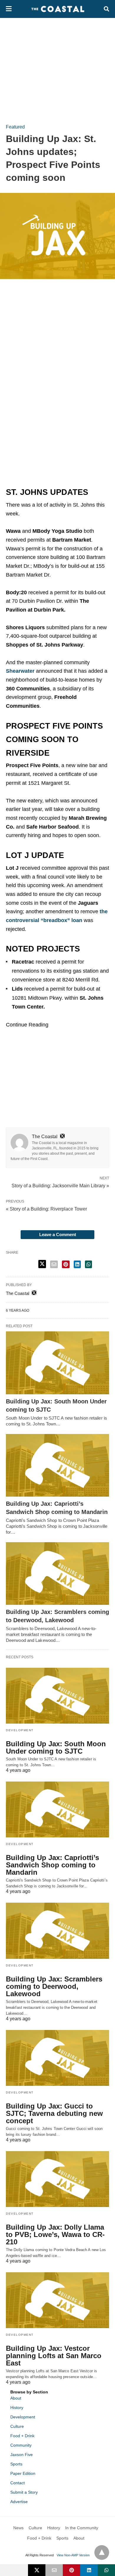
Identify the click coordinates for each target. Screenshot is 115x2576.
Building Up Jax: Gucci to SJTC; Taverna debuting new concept (54, 2113)
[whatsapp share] (88, 1264)
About (16, 2398)
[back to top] (102, 2552)
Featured (15, 127)
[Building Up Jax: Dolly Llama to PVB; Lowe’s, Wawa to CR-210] (57, 2179)
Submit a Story (24, 2492)
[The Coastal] (58, 9)
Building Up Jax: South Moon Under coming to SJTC (56, 1747)
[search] (106, 9)
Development (20, 1730)
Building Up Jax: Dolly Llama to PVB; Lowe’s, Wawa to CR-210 (55, 2234)
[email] (54, 2570)
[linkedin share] (77, 1264)
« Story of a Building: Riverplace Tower (46, 1209)
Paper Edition (23, 2473)
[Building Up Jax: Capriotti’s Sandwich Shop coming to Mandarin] (57, 1465)
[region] (57, 68)
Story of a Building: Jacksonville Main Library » (60, 1185)
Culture (17, 2426)
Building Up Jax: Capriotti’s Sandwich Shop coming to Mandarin (52, 1865)
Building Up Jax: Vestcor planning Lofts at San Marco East (54, 2356)
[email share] (54, 1264)
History (17, 2408)
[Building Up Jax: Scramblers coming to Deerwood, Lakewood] (57, 1574)
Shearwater (21, 671)
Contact (18, 2483)
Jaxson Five (22, 2455)
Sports (16, 2464)
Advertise (19, 2502)
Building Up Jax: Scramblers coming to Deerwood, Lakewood (54, 1986)
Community (21, 2445)
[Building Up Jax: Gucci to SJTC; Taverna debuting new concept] (57, 2058)
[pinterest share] (66, 1264)
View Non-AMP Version (73, 2555)
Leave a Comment (58, 1234)
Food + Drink (22, 2436)
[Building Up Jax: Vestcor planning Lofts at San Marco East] (57, 2300)
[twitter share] (42, 1264)
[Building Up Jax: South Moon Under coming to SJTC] (57, 1363)
